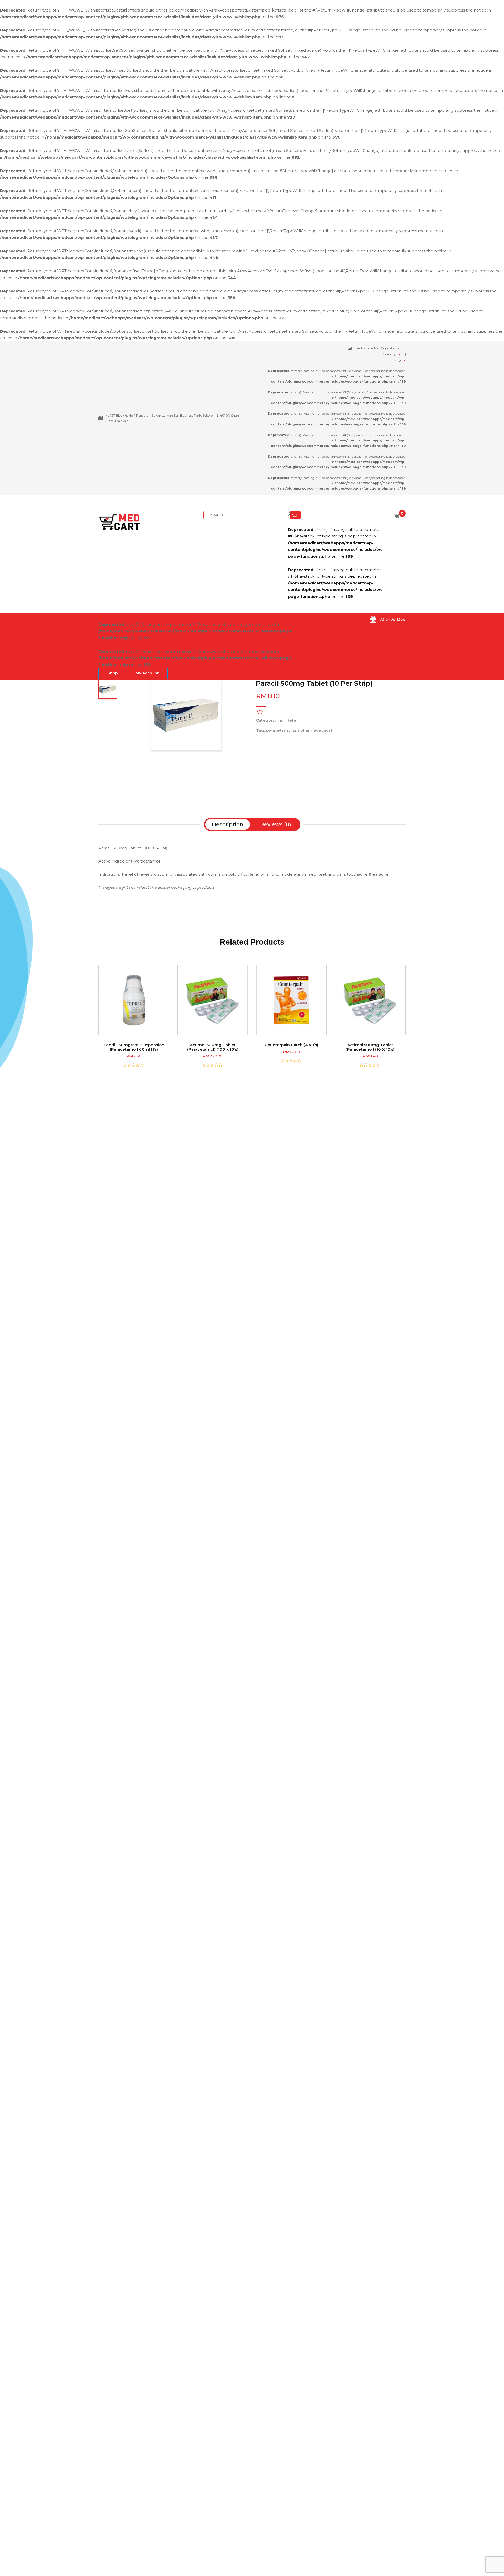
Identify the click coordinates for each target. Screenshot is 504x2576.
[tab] (228, 824)
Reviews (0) (276, 824)
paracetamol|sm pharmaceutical (299, 730)
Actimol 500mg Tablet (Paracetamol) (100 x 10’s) (213, 1047)
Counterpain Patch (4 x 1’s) (291, 1045)
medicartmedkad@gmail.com (377, 348)
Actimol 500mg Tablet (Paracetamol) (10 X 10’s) (370, 1047)
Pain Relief (287, 720)
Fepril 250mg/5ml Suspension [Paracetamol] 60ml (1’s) (134, 1047)
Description (228, 824)
